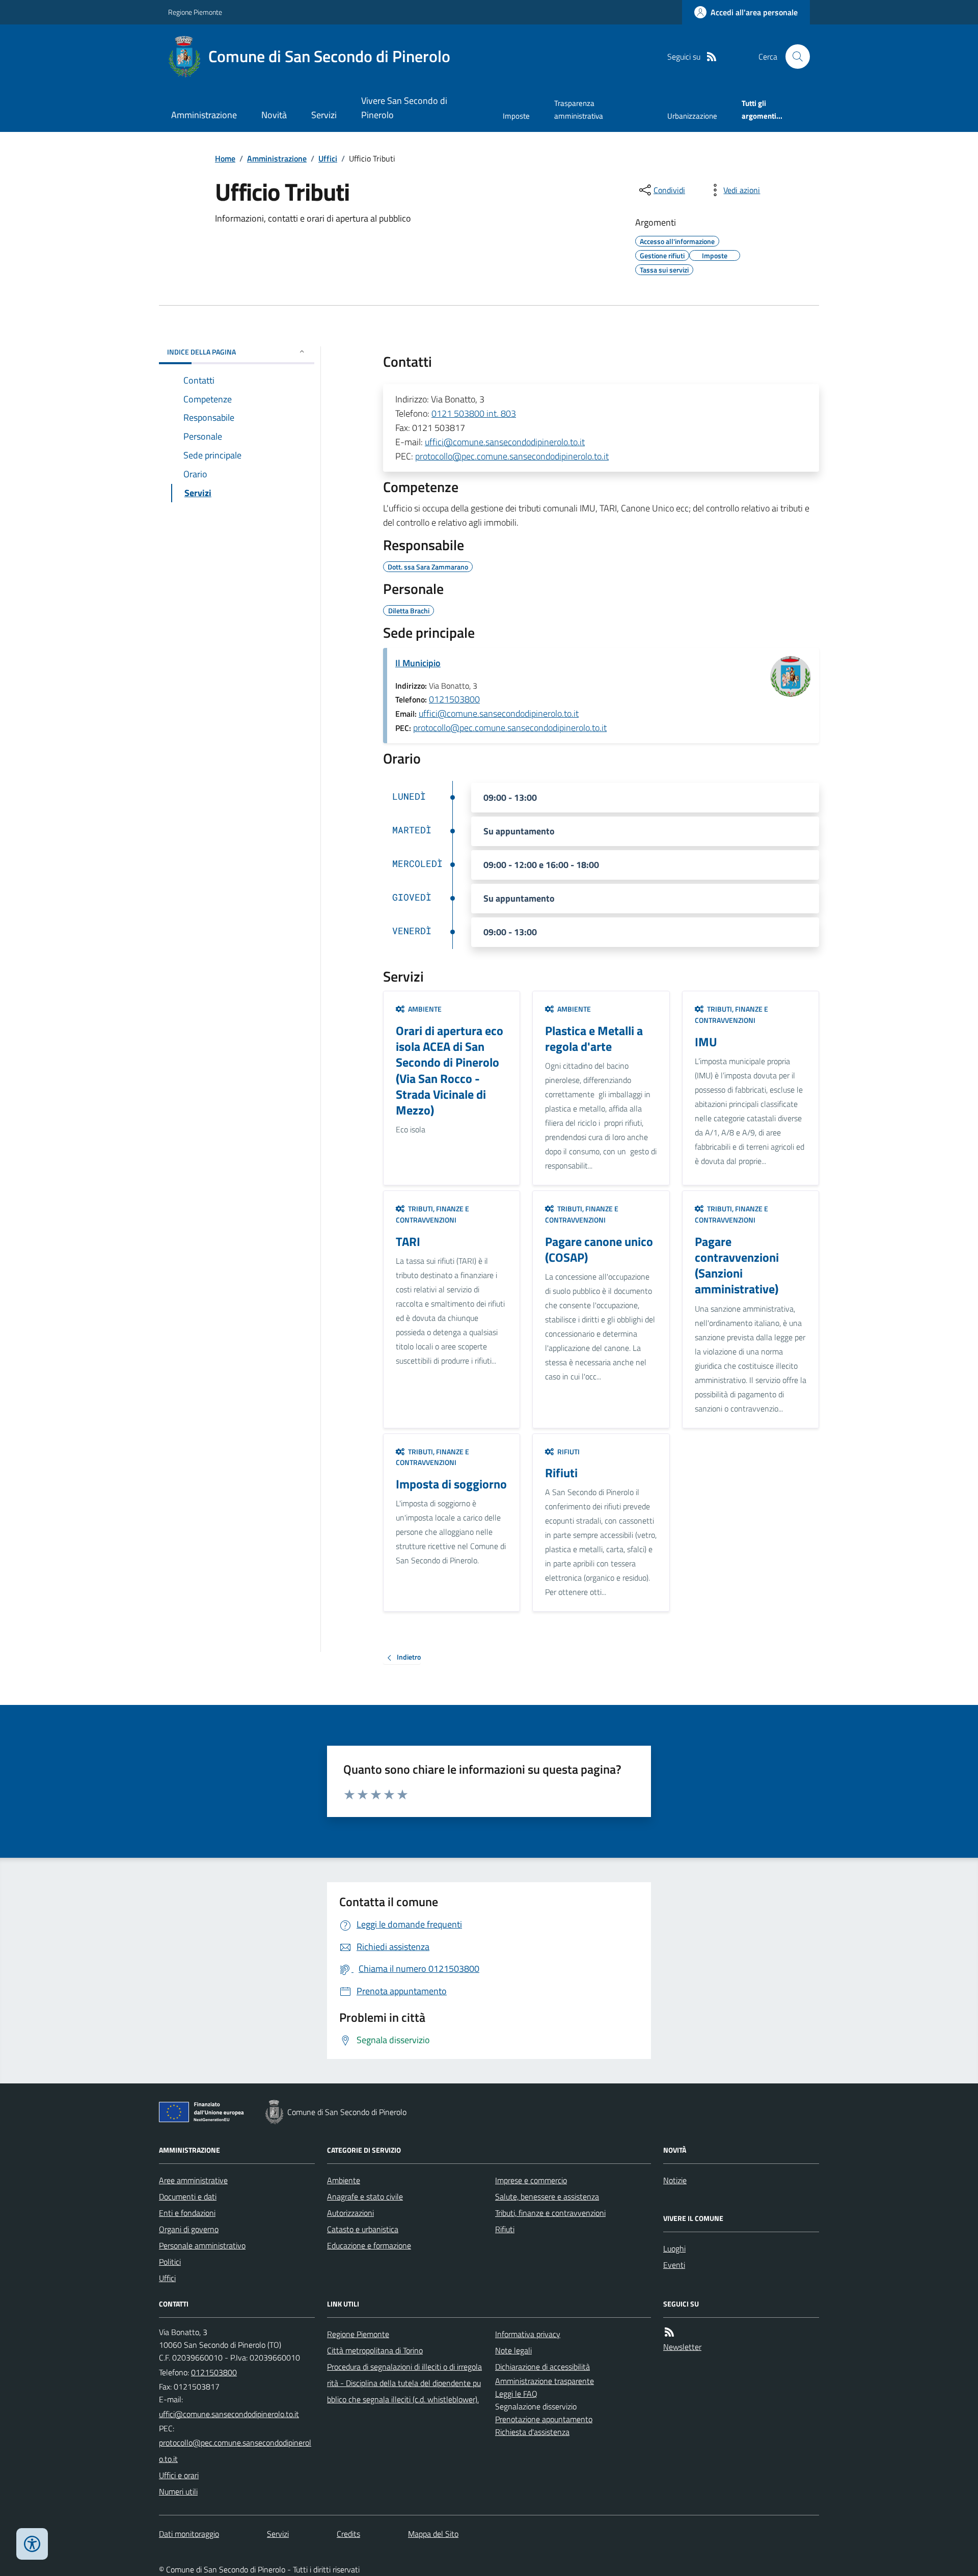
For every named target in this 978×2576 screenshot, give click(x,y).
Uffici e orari (179, 2475)
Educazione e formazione (369, 2245)
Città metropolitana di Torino (375, 2350)
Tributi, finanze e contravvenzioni (550, 2213)
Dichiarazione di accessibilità (542, 2367)
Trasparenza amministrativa (579, 109)
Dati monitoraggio (189, 2534)
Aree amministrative (193, 2180)
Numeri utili (178, 2491)
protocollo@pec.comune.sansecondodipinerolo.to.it (512, 456)
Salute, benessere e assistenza (547, 2197)
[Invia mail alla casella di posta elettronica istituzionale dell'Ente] (229, 2414)
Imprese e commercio (531, 2180)
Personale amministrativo (202, 2245)
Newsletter (682, 2347)
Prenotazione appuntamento (544, 2419)
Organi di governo (189, 2229)
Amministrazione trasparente (545, 2381)
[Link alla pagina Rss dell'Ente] (669, 2332)
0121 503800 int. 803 (474, 413)
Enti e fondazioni (187, 2213)
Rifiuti (505, 2229)
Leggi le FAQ (516, 2394)
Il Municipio (418, 663)
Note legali (513, 2350)
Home (225, 158)
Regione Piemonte (195, 12)
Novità (274, 115)
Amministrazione (204, 115)
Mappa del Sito (433, 2534)
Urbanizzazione (692, 116)
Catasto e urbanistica (363, 2229)
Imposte (516, 116)
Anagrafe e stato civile (365, 2197)
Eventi (674, 2265)
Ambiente (344, 2180)
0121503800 (454, 699)
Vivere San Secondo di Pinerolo (404, 108)
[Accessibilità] (32, 2544)
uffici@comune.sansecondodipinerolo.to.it (505, 442)
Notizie (675, 2180)
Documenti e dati (188, 2197)
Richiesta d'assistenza (532, 2432)
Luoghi (674, 2248)
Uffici (328, 158)
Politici (170, 2262)
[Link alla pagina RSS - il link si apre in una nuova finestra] (712, 57)
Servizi (324, 115)
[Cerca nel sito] (794, 57)
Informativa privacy (528, 2334)
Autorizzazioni (350, 2213)
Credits (348, 2534)
